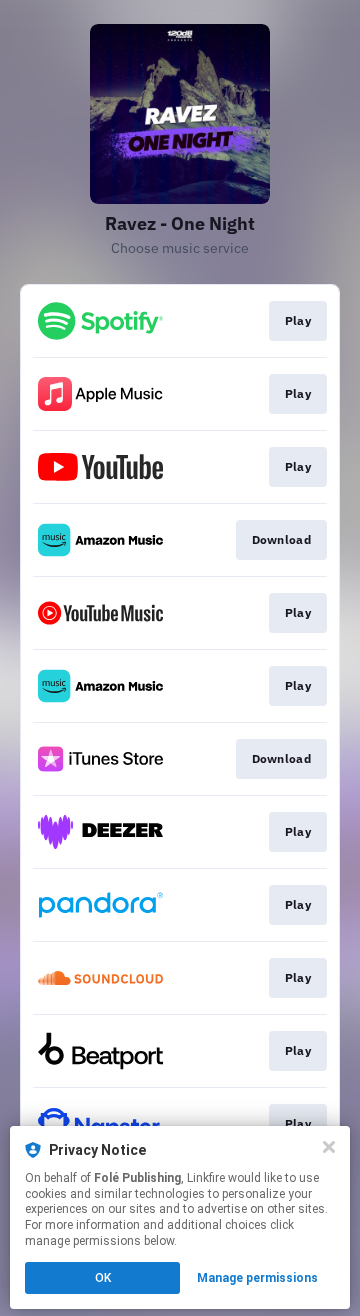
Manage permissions (257, 1278)
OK (103, 1278)
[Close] (329, 1147)
